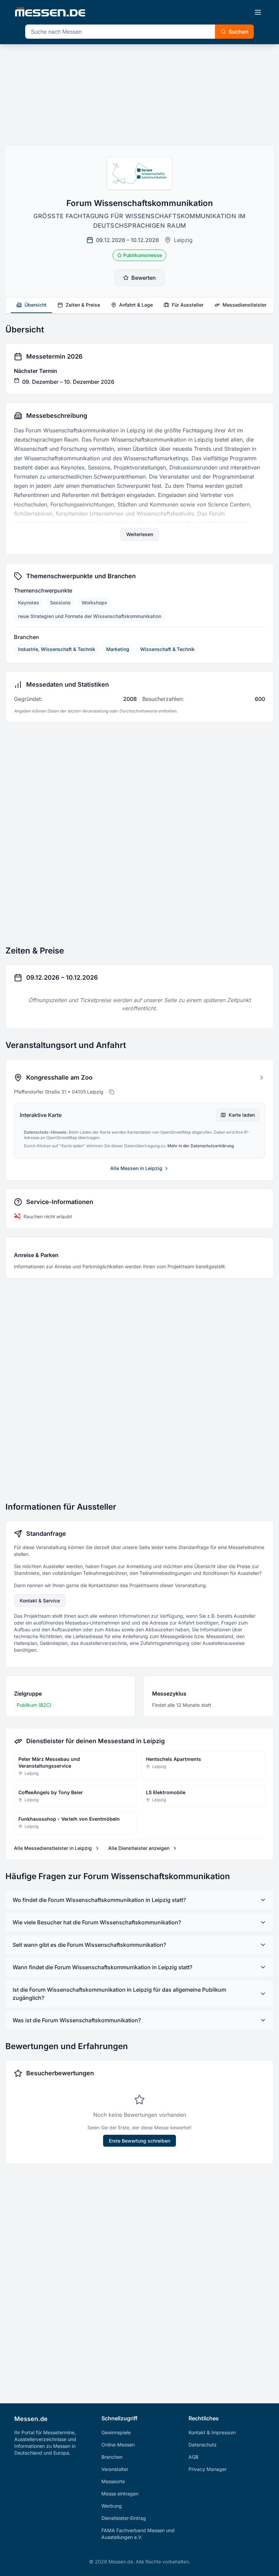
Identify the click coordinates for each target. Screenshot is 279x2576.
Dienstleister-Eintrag (124, 2518)
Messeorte (113, 2481)
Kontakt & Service (40, 1601)
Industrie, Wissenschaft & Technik (57, 649)
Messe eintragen (120, 2494)
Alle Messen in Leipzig (136, 1168)
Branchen (112, 2457)
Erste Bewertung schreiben (139, 2141)
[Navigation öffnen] (258, 12)
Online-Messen (118, 2445)
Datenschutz (203, 2445)
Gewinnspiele (116, 2432)
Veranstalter (115, 2469)
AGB (193, 2457)
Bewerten (144, 278)
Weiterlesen (140, 534)
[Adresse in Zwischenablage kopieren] (112, 1092)
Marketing (118, 649)
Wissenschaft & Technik (167, 649)
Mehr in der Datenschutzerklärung (201, 1146)
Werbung (112, 2506)
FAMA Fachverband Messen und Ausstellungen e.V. (138, 2534)
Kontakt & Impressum (212, 2432)
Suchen (239, 32)
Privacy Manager (208, 2469)
